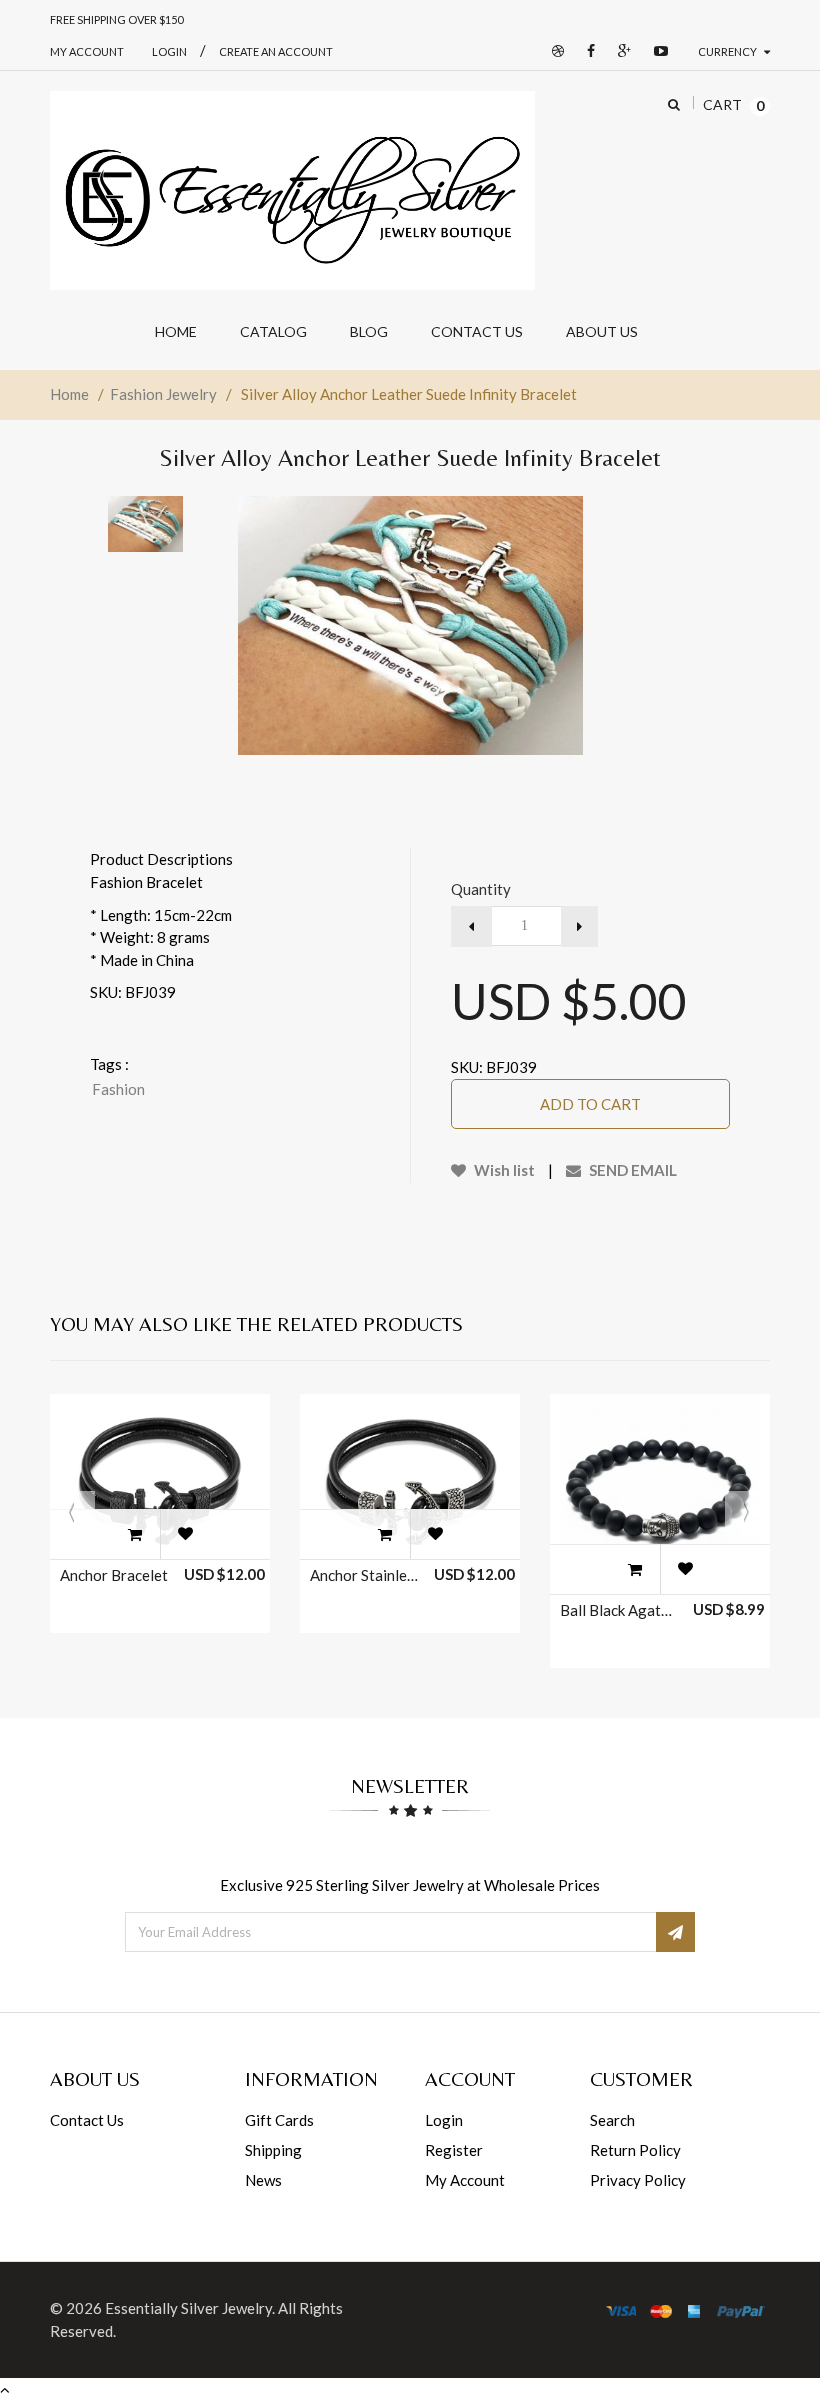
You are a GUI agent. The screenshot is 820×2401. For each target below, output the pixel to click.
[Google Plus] (619, 51)
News (263, 2180)
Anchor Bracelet (114, 1575)
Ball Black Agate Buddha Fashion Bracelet (616, 1610)
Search (612, 2120)
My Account (87, 51)
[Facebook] (586, 51)
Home (69, 394)
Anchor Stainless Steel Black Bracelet (366, 1575)
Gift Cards (279, 2120)
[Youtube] (656, 51)
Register (454, 2150)
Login (444, 2120)
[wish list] (185, 1534)
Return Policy (635, 2150)
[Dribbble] (553, 51)
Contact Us (87, 2120)
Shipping (273, 2150)
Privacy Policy (638, 2180)
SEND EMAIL (631, 1170)
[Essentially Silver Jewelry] (292, 191)
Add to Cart (590, 1104)
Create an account (276, 51)
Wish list (503, 1170)
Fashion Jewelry (163, 394)
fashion (118, 1089)
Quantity (481, 889)
